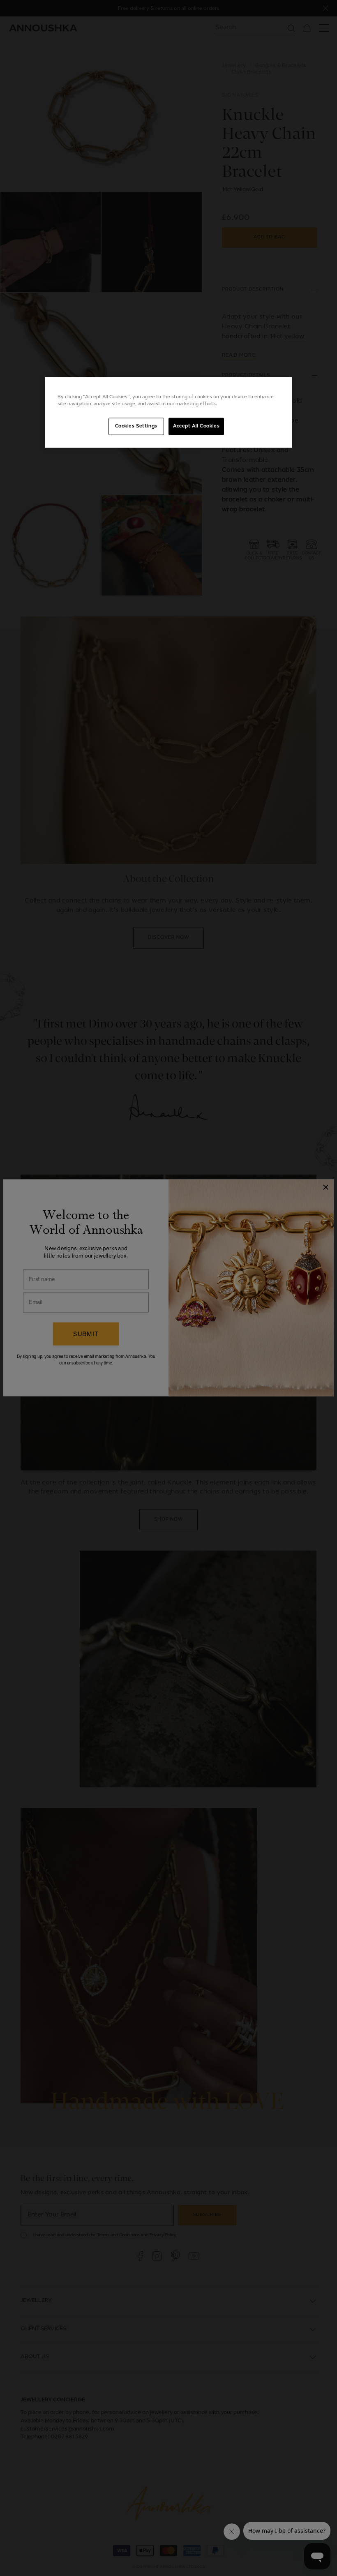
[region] (168, 413)
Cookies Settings (136, 426)
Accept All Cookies (196, 426)
